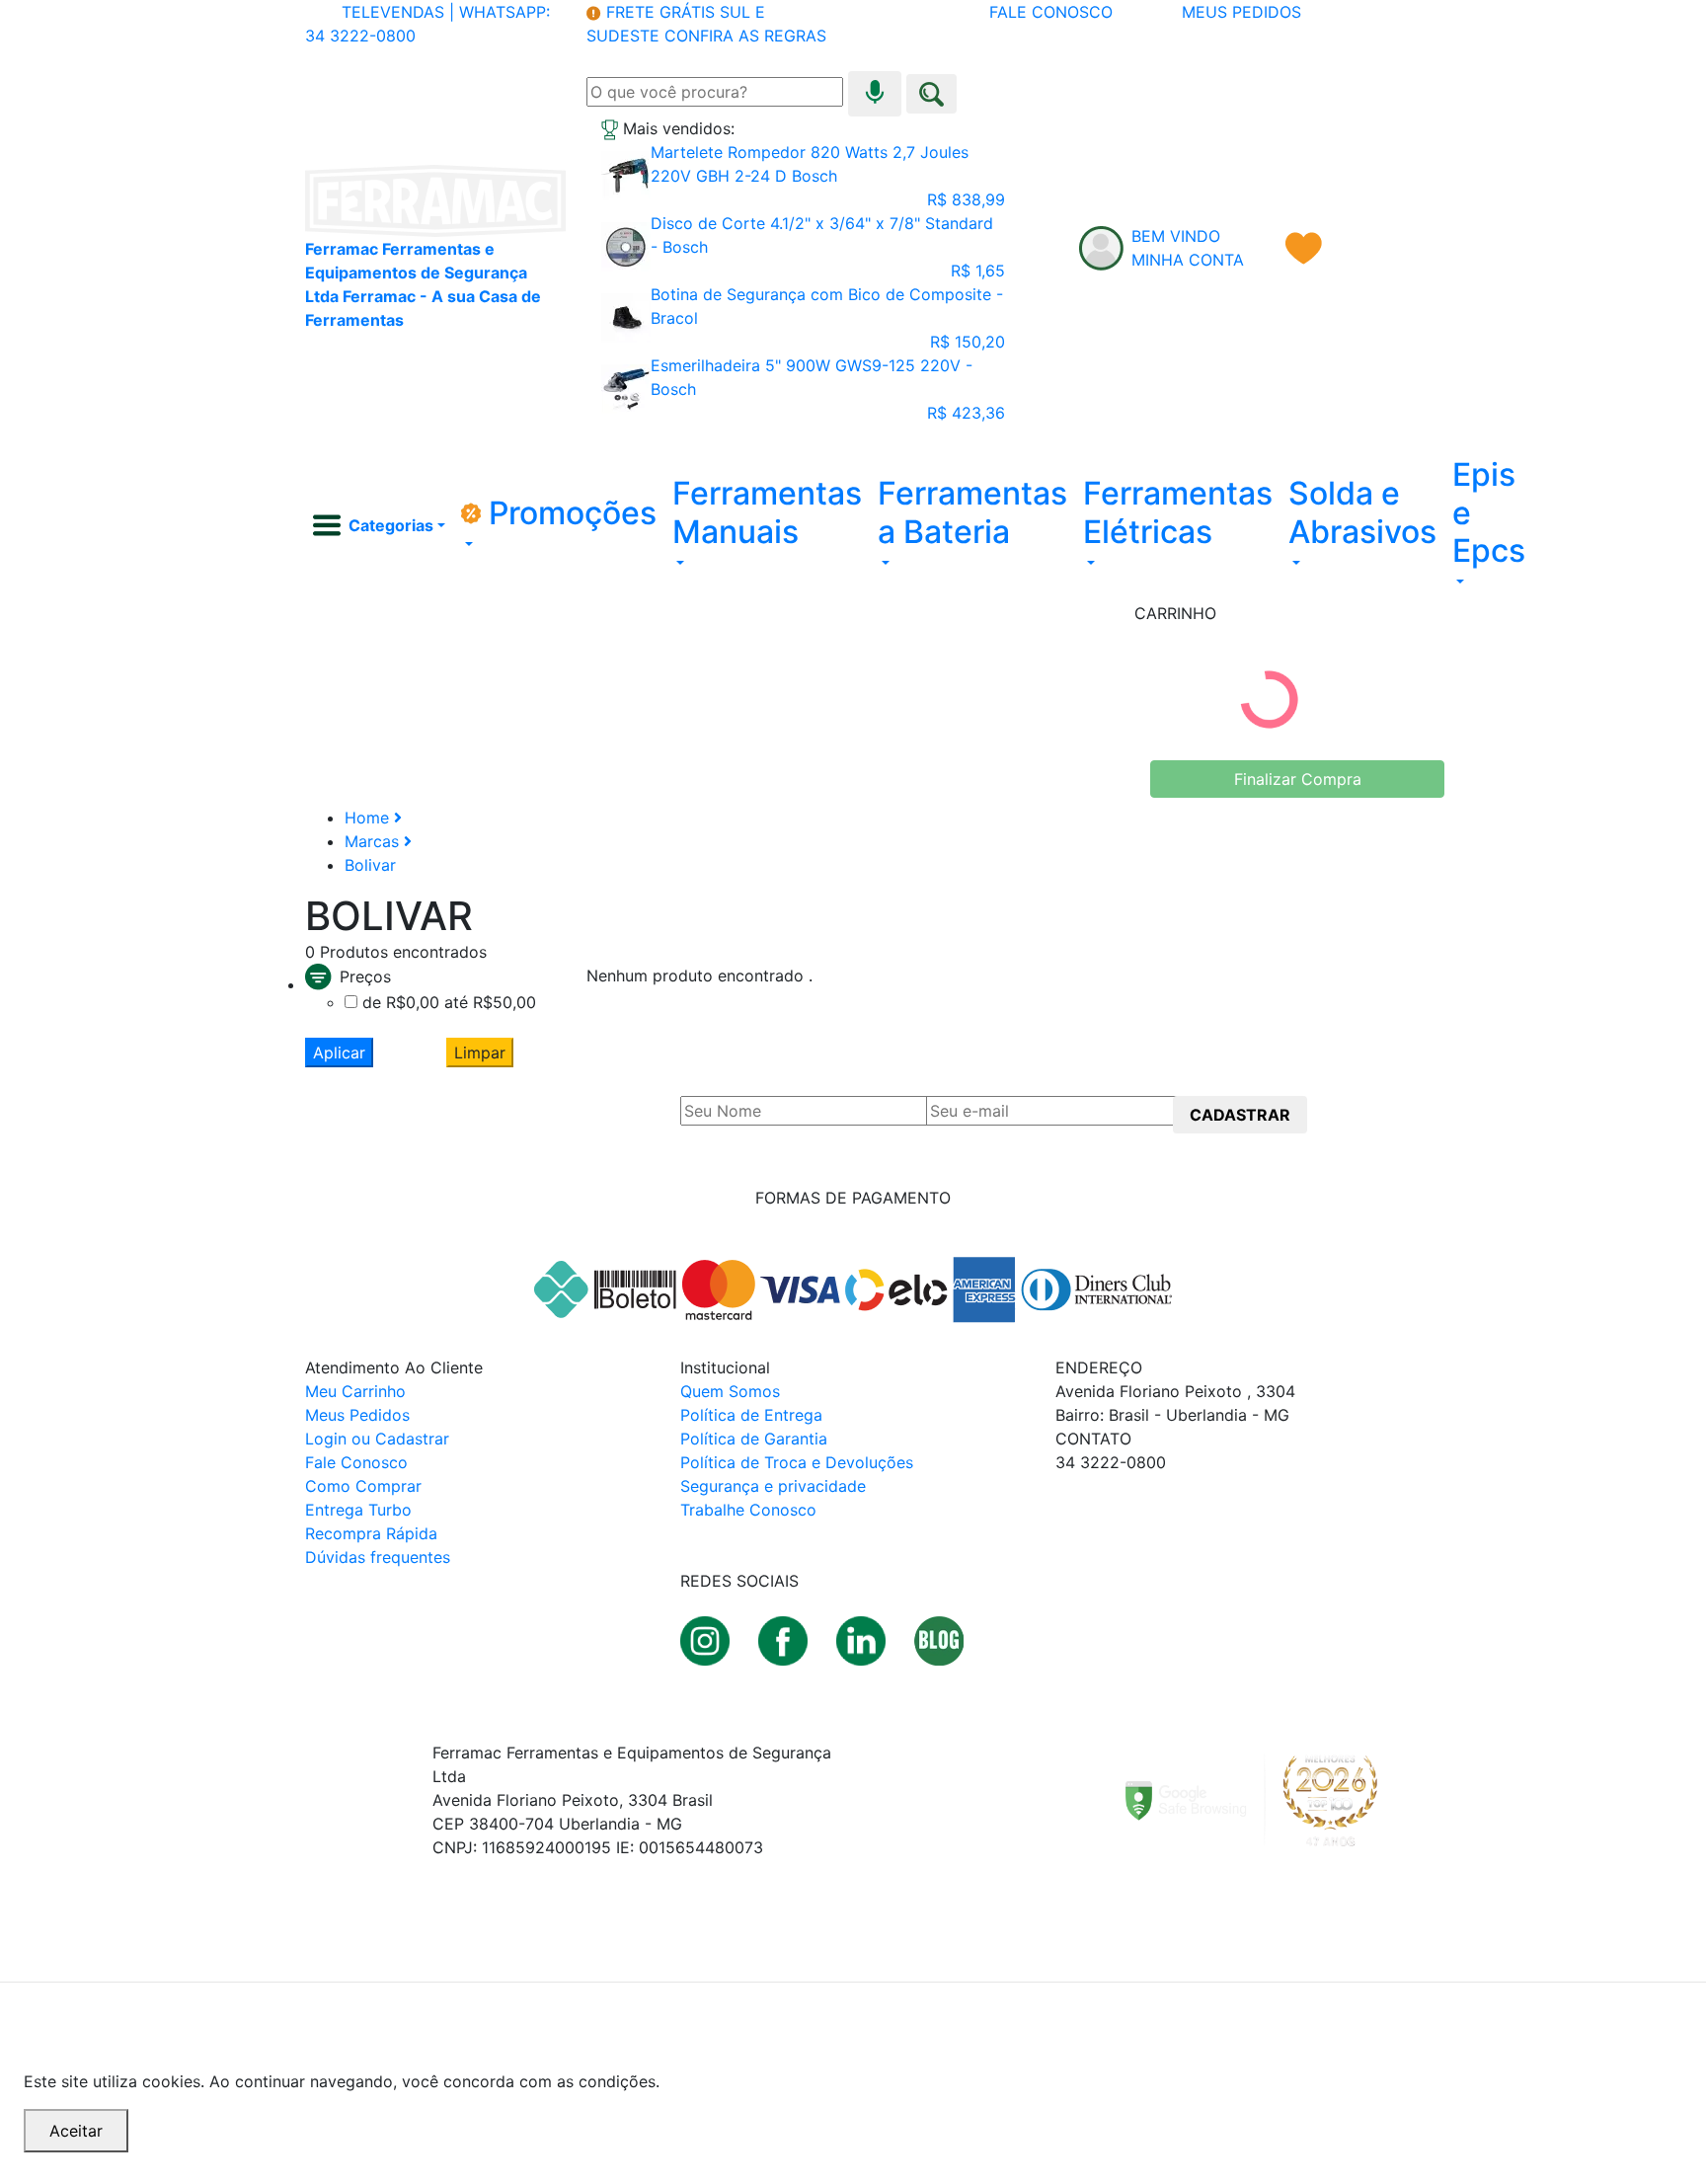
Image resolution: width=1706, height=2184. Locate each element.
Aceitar (76, 2131)
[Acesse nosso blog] (939, 1639)
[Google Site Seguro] (1263, 1799)
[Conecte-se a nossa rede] (863, 1639)
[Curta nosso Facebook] (785, 1639)
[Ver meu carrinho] (1383, 248)
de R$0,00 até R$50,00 (449, 1002)
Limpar (480, 1053)
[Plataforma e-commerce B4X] (434, 1948)
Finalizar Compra (1298, 779)
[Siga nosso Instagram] (707, 1639)
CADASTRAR (1240, 1115)
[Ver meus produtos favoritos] (1304, 248)
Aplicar (339, 1053)
